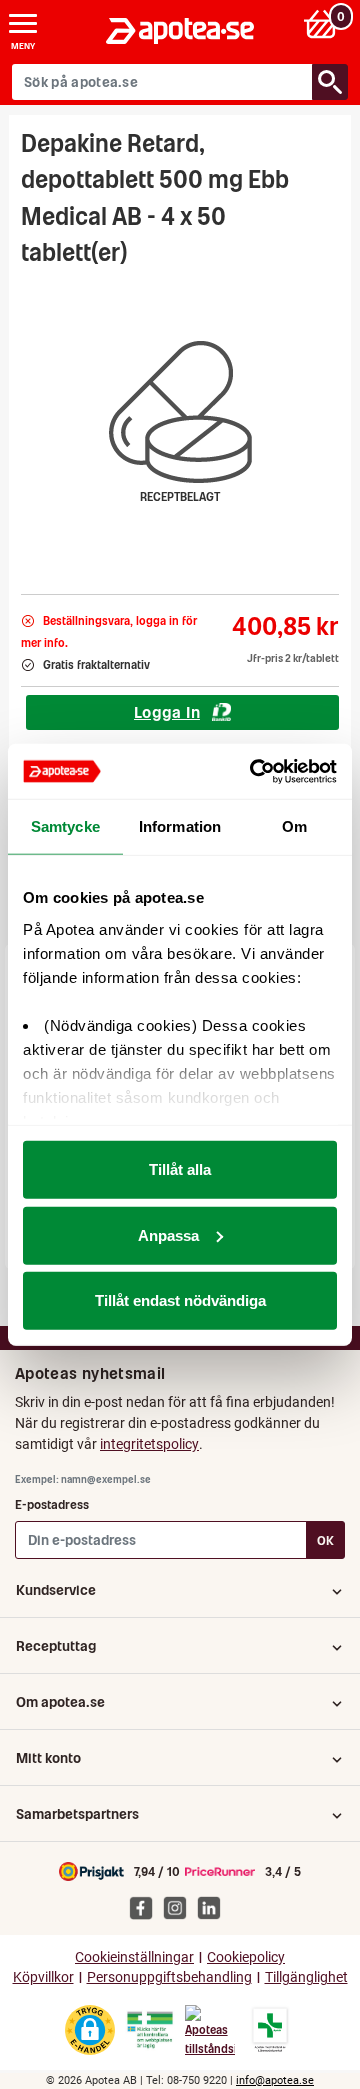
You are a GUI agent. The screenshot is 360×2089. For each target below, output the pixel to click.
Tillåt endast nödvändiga (180, 1300)
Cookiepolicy (246, 1957)
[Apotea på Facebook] (146, 1907)
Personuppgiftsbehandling (169, 1977)
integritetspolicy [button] (149, 1444)
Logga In (167, 712)
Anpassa (168, 1234)
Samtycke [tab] (65, 826)
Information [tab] (180, 826)
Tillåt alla (180, 1169)
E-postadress (52, 1504)
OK (325, 1540)
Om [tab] (294, 826)
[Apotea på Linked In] (214, 1907)
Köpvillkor (43, 1977)
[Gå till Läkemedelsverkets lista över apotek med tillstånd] (270, 2030)
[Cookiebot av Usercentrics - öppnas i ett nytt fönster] (254, 771)
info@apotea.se (275, 2080)
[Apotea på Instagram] (180, 1907)
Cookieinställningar (134, 1957)
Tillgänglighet (306, 1977)
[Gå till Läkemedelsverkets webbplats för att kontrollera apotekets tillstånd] (150, 2030)
